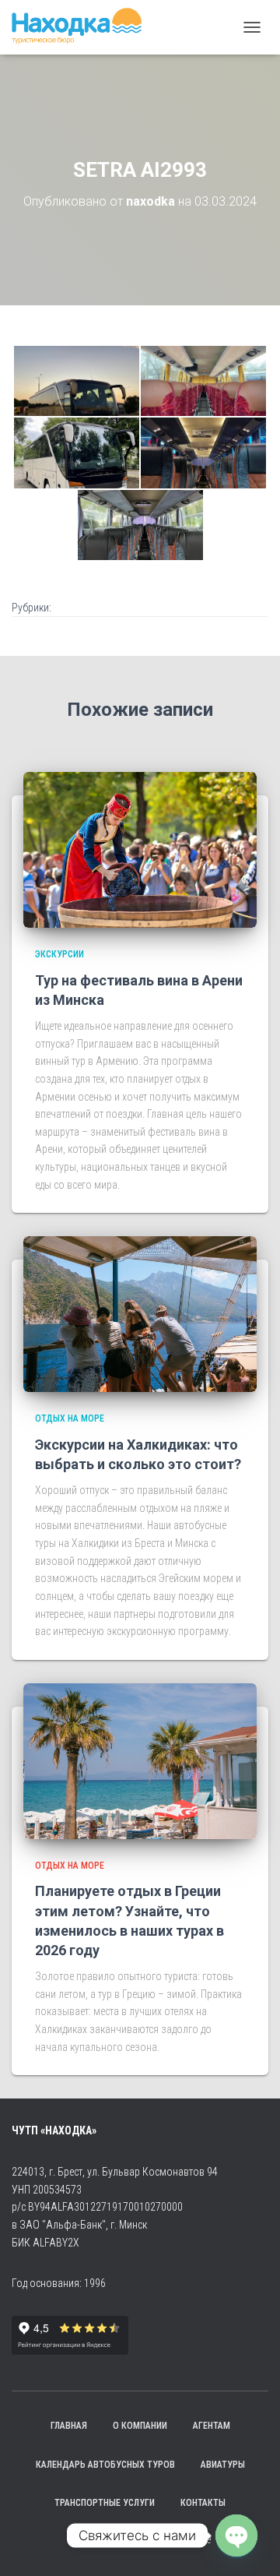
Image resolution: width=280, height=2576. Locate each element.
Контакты (203, 2503)
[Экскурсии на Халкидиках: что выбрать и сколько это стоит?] (140, 1313)
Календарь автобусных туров (105, 2465)
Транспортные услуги (105, 2503)
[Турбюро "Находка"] (82, 27)
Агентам (212, 2426)
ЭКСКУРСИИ (59, 954)
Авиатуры (223, 2465)
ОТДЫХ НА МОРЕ (70, 1418)
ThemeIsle (189, 2539)
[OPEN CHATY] (236, 2535)
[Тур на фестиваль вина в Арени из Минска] (140, 849)
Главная (69, 2426)
